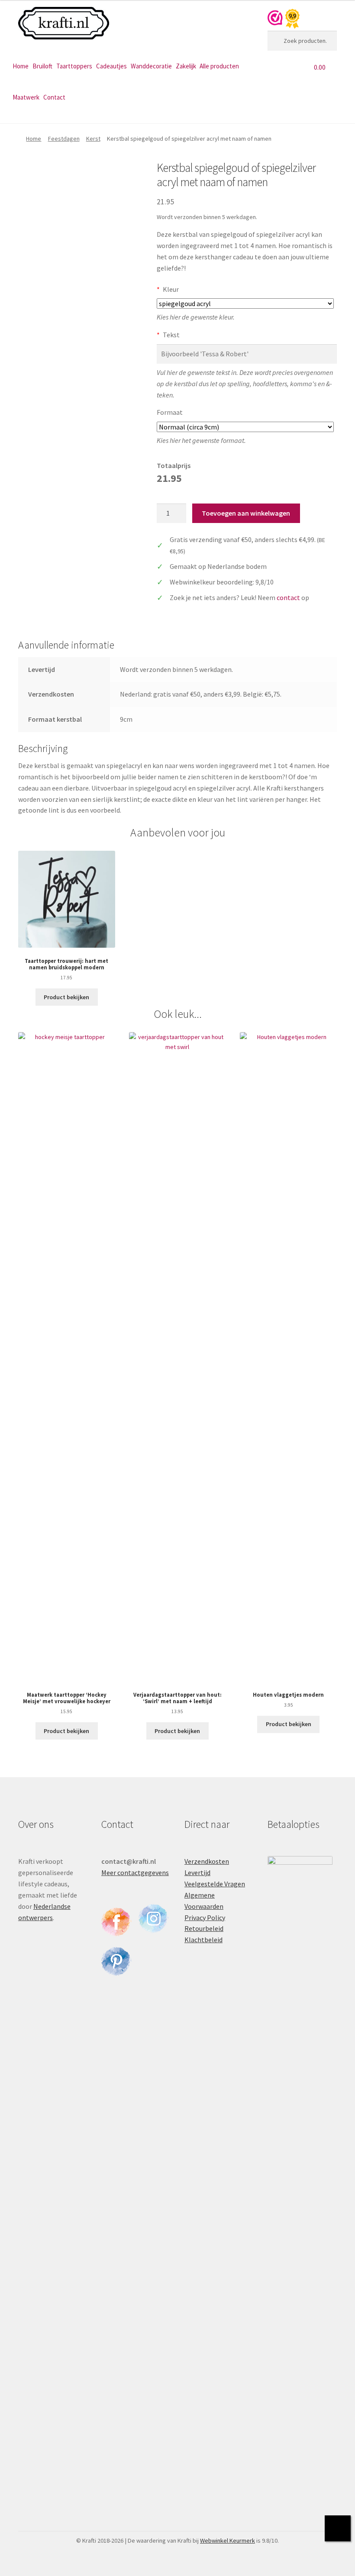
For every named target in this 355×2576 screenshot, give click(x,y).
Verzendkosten (207, 1861)
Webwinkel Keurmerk (228, 2540)
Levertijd (197, 1872)
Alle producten (219, 66)
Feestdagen (64, 139)
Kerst (93, 139)
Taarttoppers (74, 66)
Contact (54, 97)
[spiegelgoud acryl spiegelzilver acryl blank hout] (245, 303)
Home (21, 66)
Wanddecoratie (151, 66)
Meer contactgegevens (135, 1872)
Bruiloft (42, 66)
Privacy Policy (205, 1917)
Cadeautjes (111, 66)
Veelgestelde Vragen (215, 1884)
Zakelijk (186, 66)
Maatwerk (26, 97)
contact (288, 597)
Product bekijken (66, 997)
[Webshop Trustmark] (284, 19)
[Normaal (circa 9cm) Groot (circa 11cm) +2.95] (245, 427)
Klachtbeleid (203, 1940)
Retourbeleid (204, 1928)
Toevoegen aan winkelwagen (246, 513)
